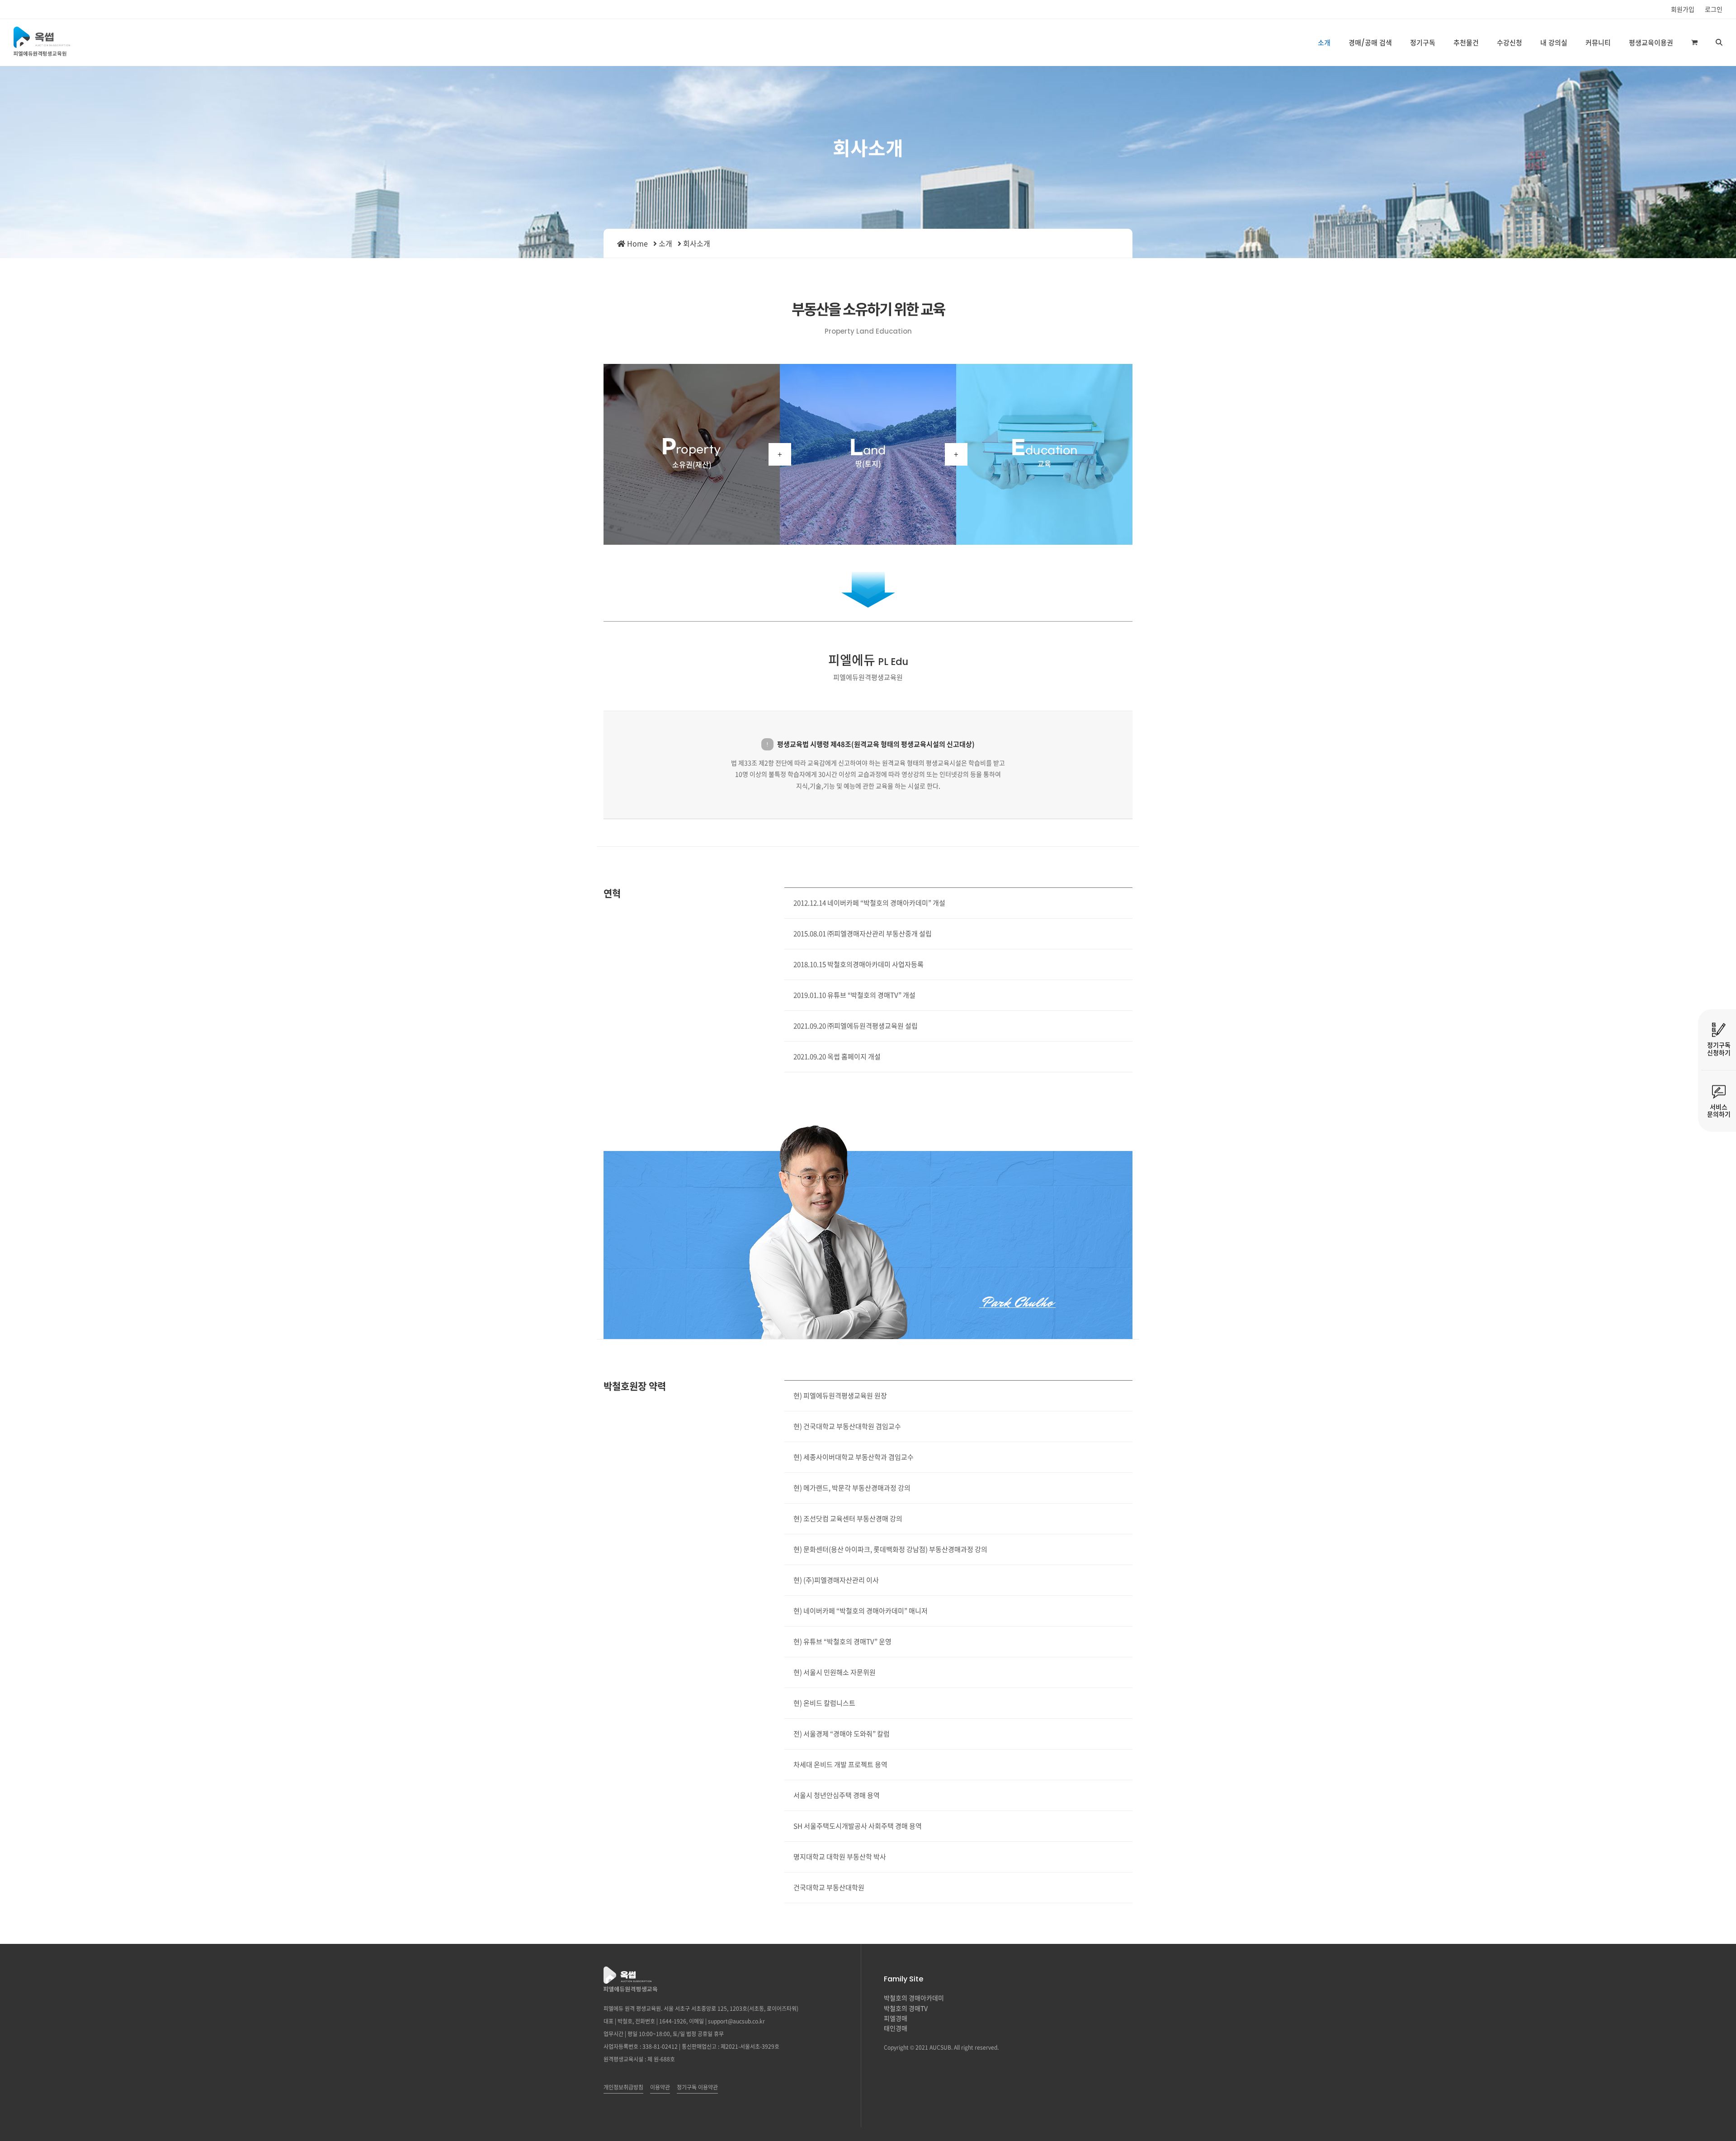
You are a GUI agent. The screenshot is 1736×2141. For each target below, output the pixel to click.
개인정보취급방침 (623, 2087)
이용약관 (660, 2087)
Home (637, 243)
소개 (665, 243)
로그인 (1714, 9)
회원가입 (1683, 9)
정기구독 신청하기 (1719, 1049)
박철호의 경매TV (906, 2008)
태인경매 (896, 2028)
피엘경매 (896, 2018)
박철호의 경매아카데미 (914, 1998)
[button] (1694, 42)
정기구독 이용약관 (697, 2087)
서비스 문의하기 (1719, 1111)
